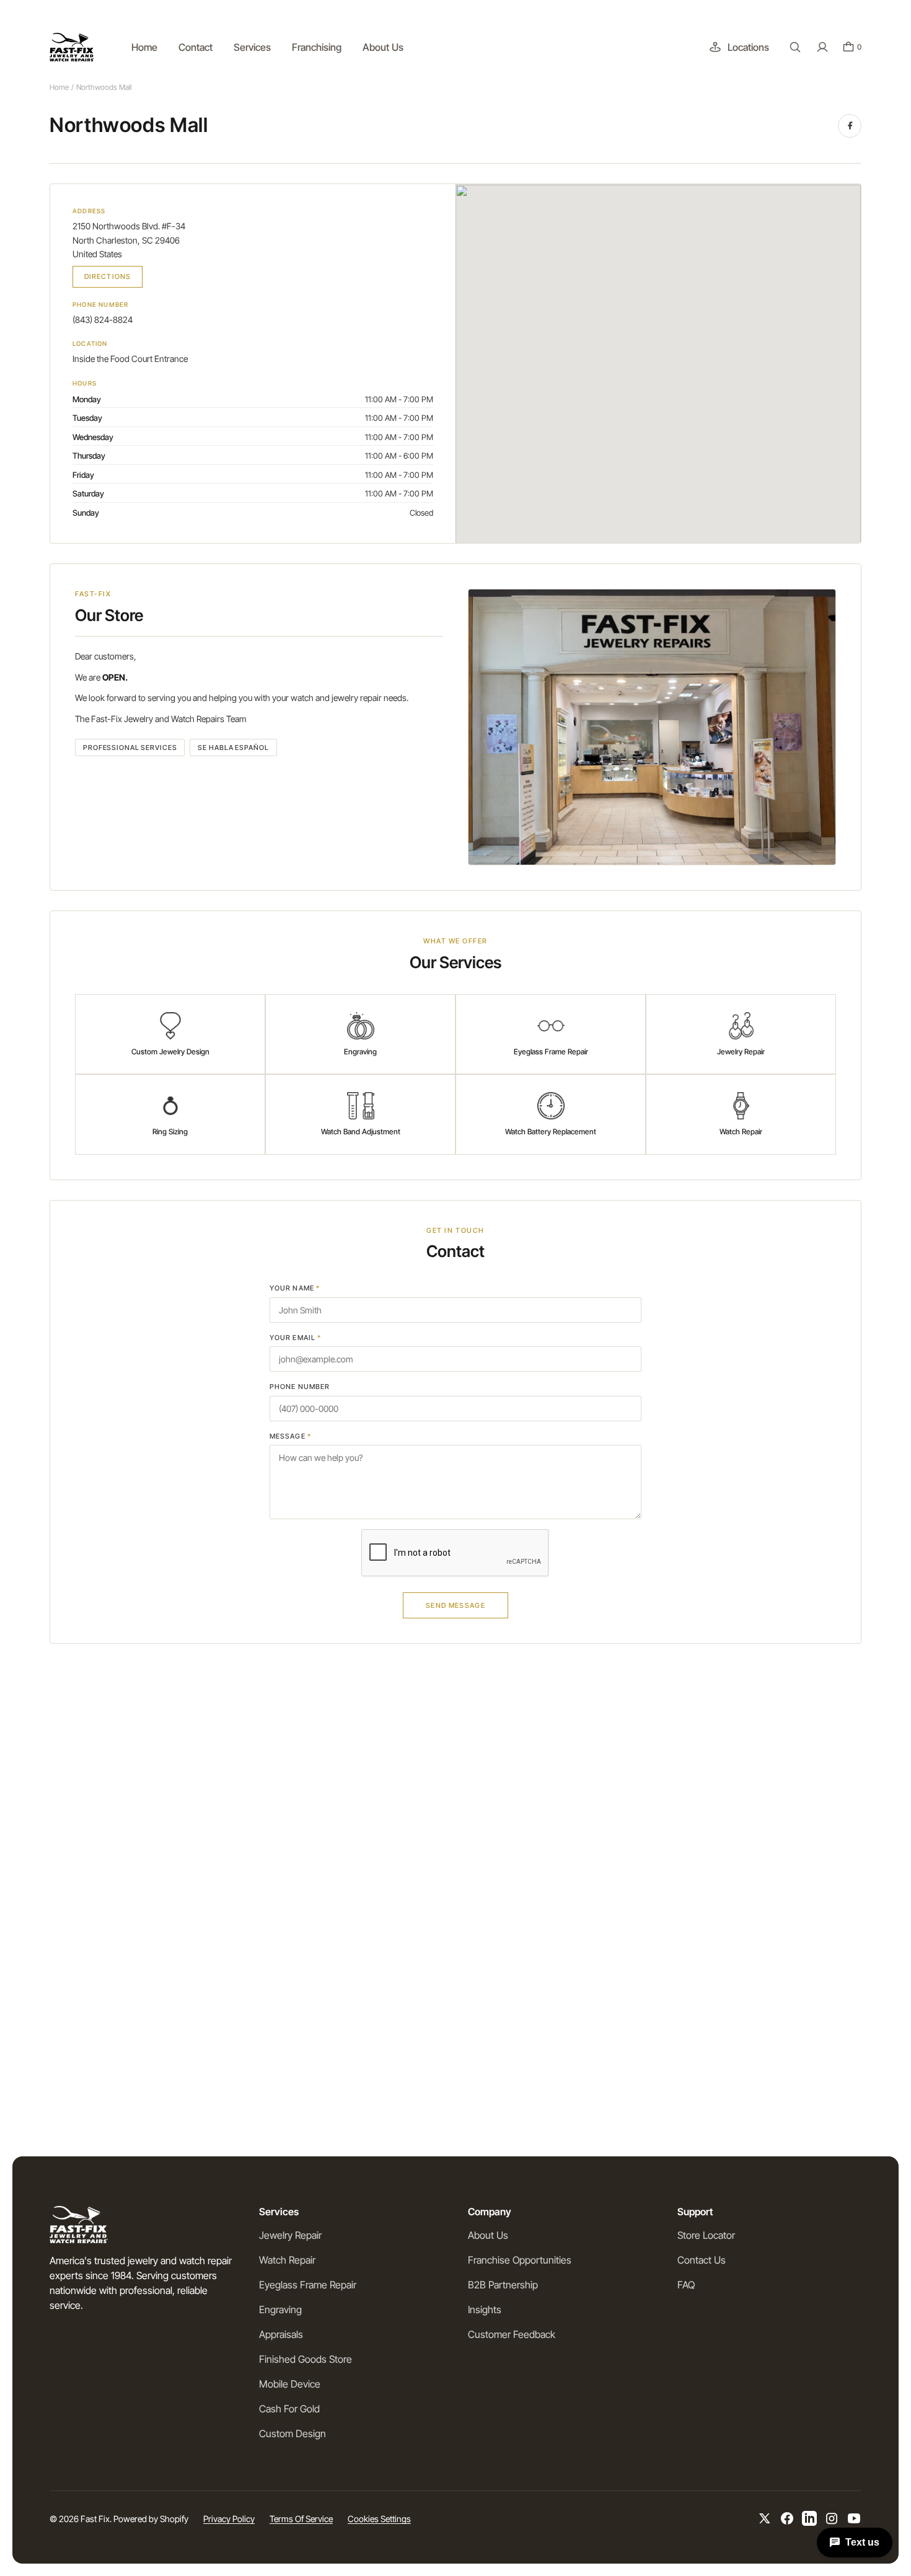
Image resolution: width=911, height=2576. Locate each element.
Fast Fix (95, 2519)
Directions (108, 276)
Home (59, 87)
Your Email (295, 1338)
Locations (748, 47)
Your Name (295, 1288)
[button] (795, 47)
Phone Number (300, 1387)
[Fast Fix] (72, 47)
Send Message (455, 1605)
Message (290, 1436)
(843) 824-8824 (103, 320)
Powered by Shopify (151, 2519)
